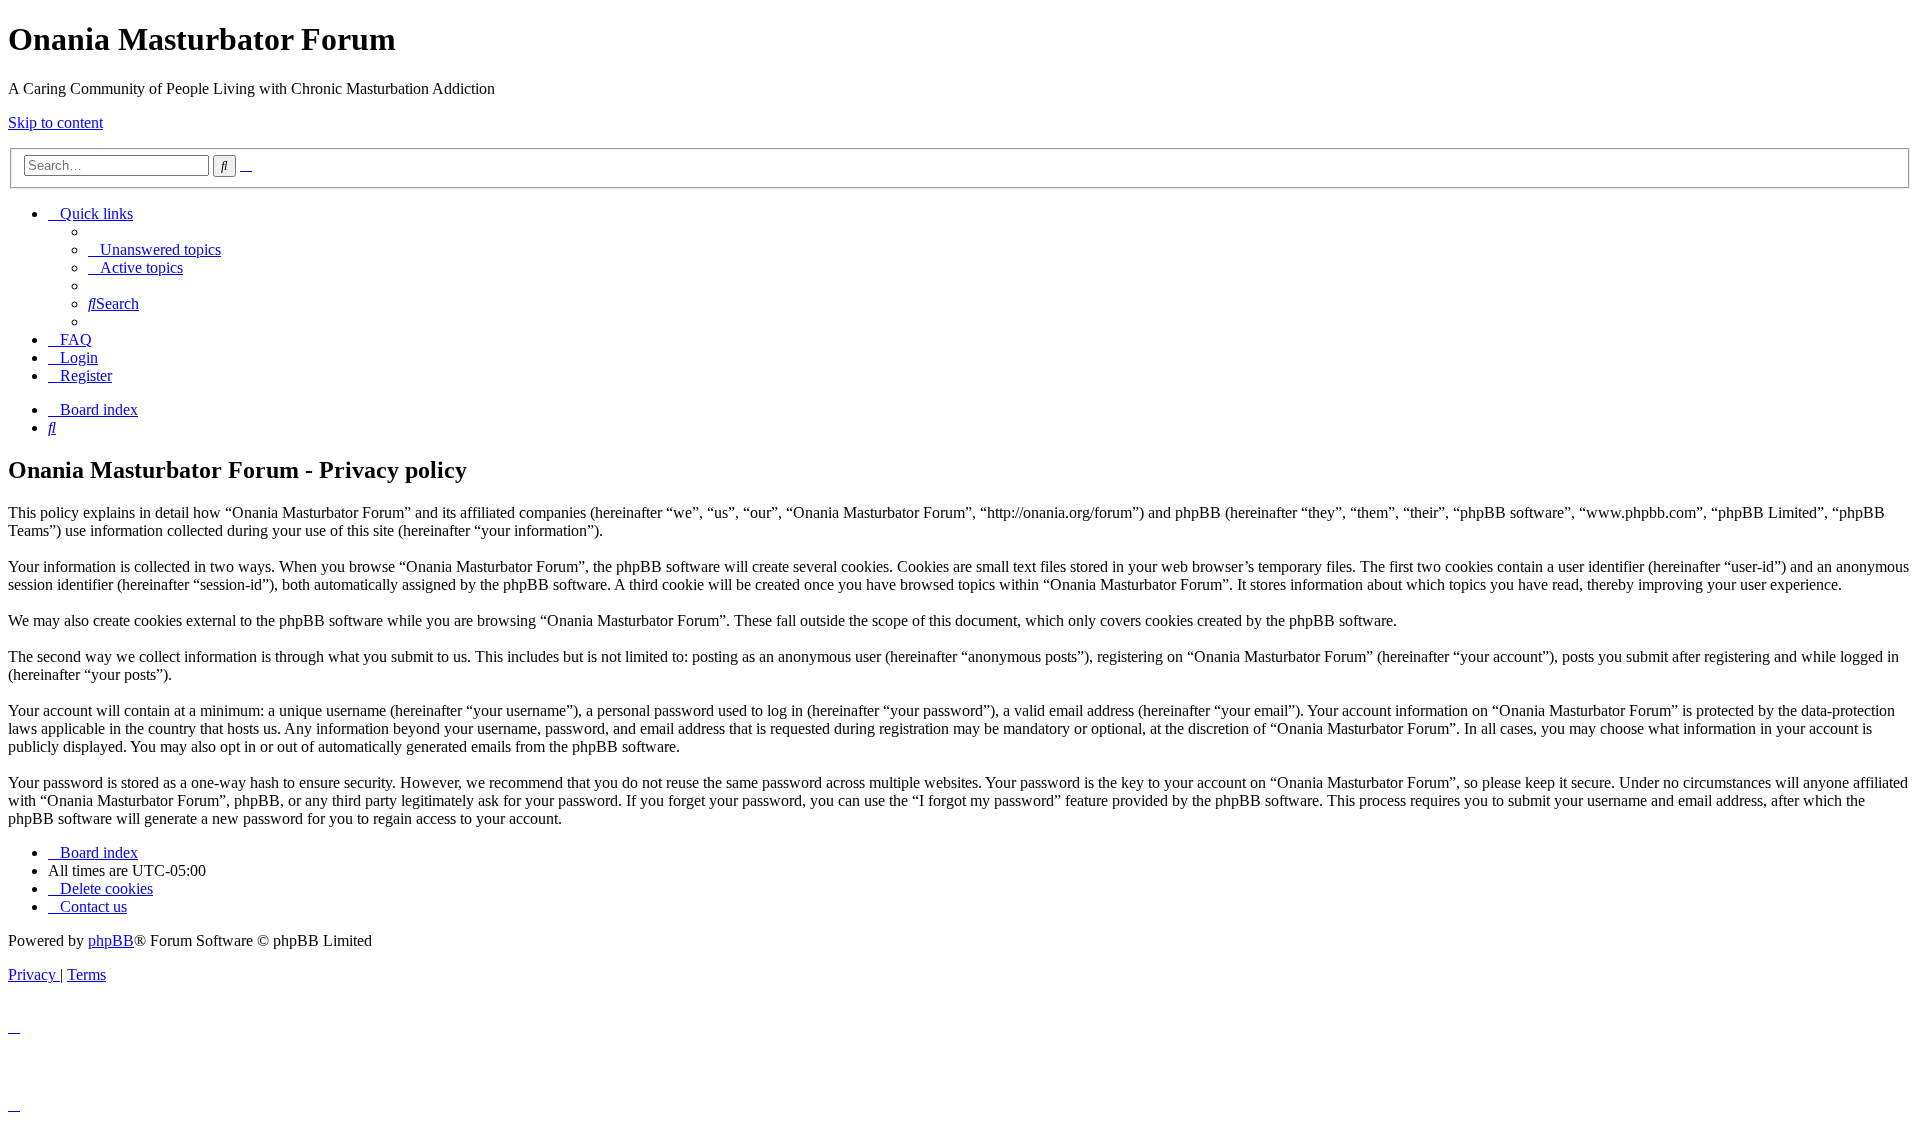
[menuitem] (154, 249)
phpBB (111, 940)
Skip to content (55, 122)
